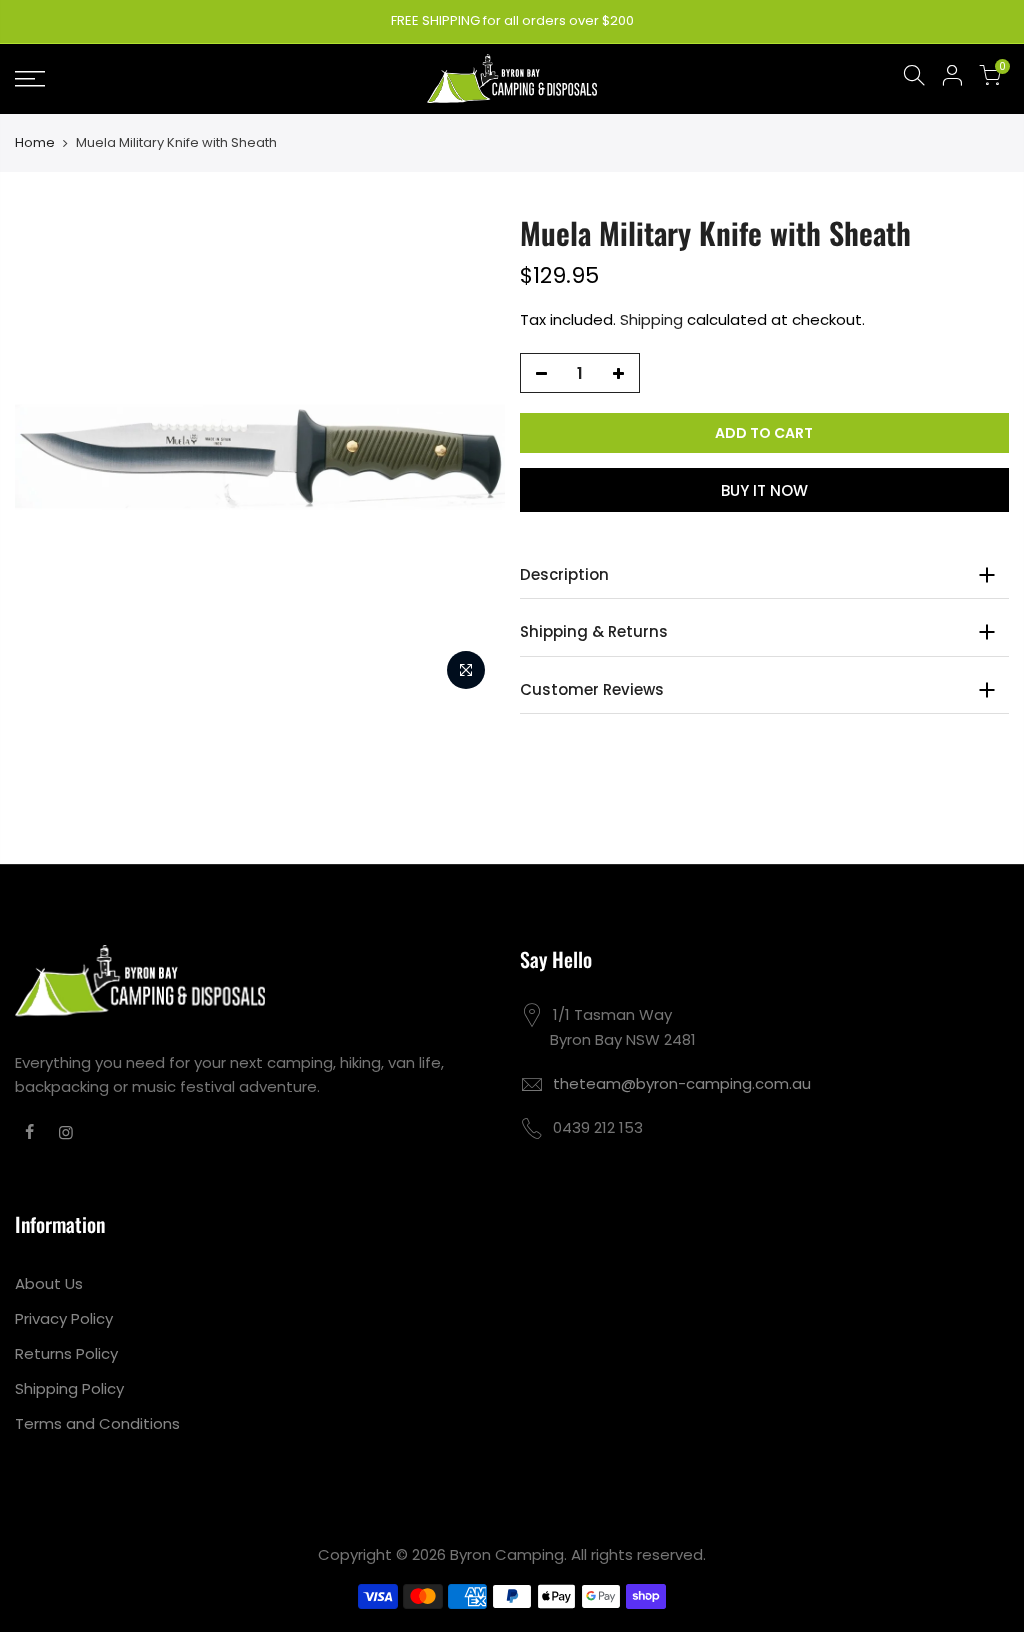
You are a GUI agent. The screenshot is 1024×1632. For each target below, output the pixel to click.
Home (35, 143)
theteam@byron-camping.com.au (682, 1083)
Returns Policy (66, 1353)
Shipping (651, 319)
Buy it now (764, 490)
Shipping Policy (69, 1388)
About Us (49, 1283)
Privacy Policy (64, 1318)
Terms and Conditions (97, 1423)
